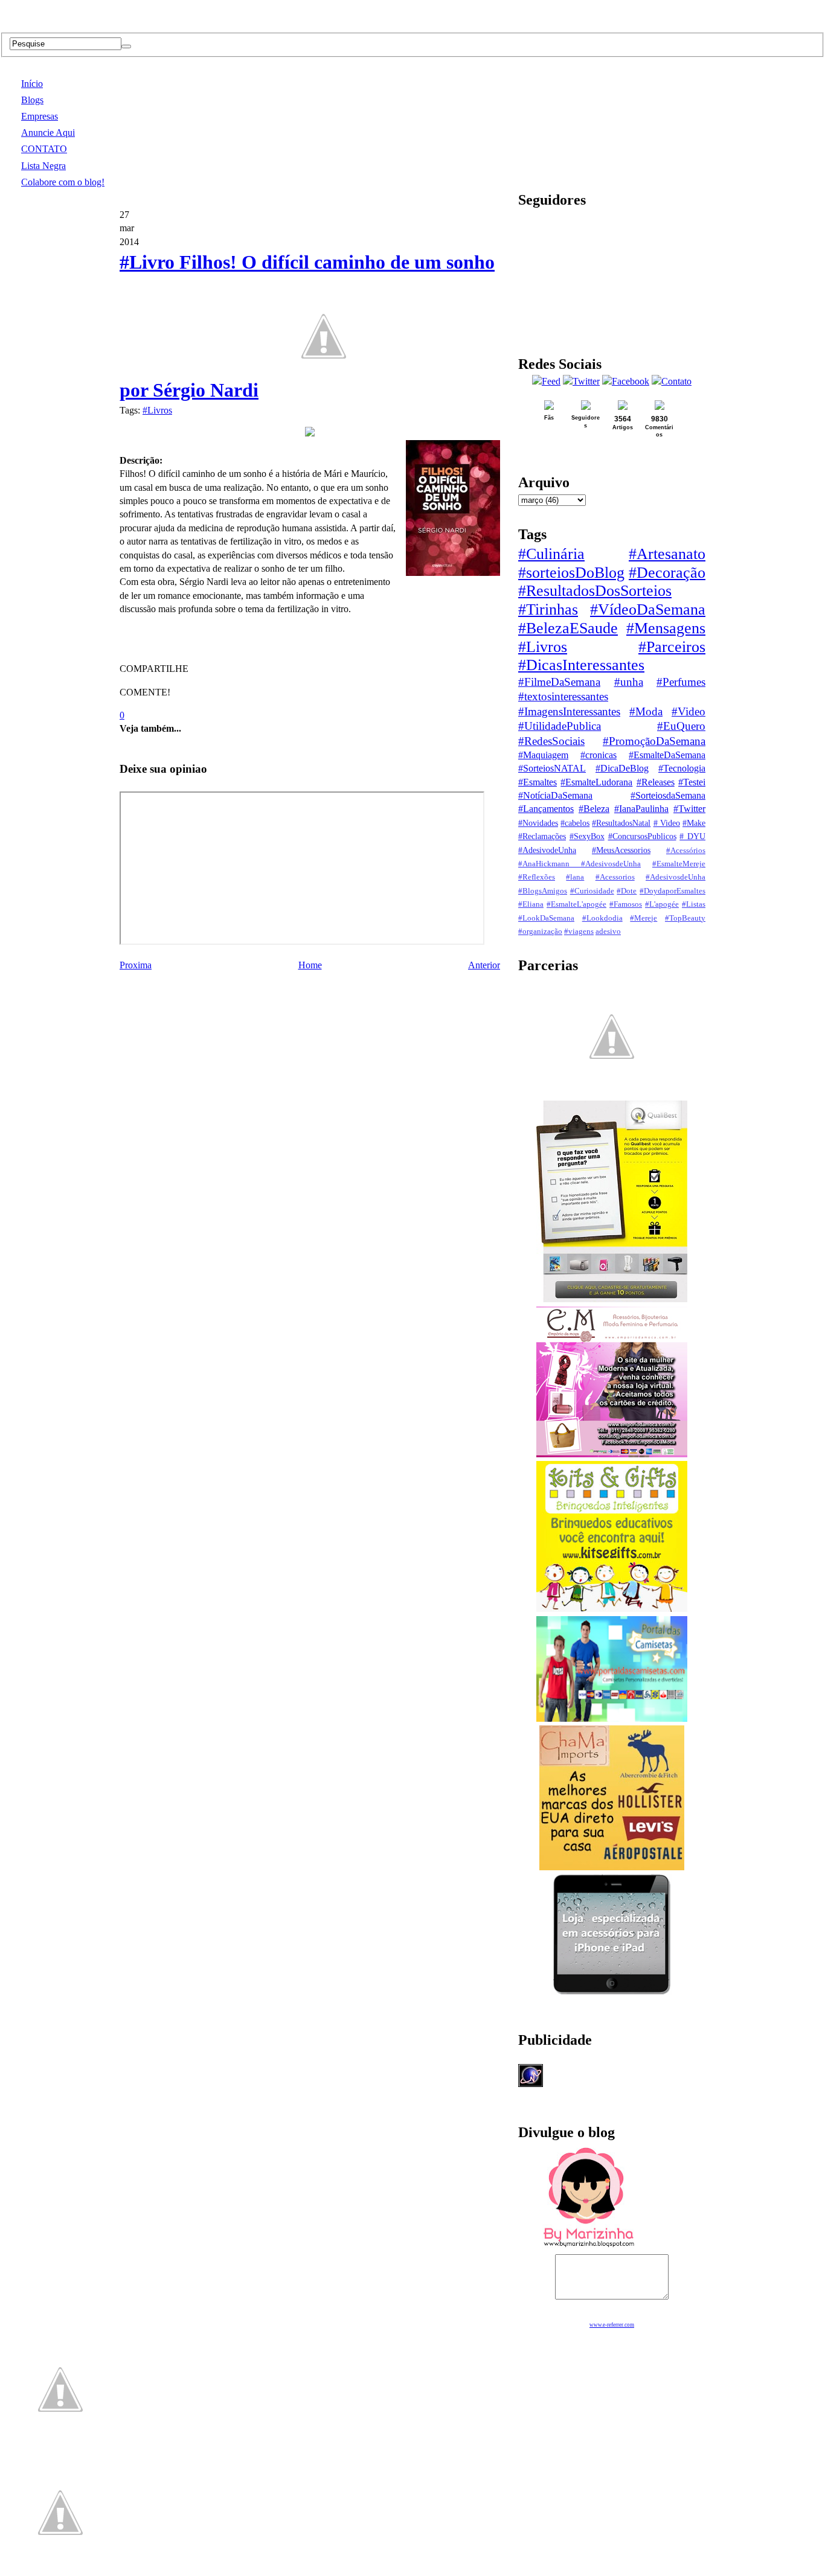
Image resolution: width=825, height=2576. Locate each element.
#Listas (694, 904)
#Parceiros (672, 647)
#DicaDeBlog (622, 768)
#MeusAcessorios (621, 850)
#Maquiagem (543, 755)
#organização (540, 932)
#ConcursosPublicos (642, 836)
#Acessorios (615, 877)
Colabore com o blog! (63, 182)
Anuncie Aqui (48, 133)
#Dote (627, 891)
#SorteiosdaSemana (668, 795)
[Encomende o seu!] (60, 2570)
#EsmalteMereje (679, 864)
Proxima (136, 965)
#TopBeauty (685, 918)
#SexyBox (587, 836)
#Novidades (538, 823)
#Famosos (626, 904)
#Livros (157, 410)
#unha (629, 682)
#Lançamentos (546, 809)
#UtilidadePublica (560, 726)
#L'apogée (662, 904)
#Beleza (594, 809)
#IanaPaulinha (641, 809)
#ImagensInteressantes (569, 711)
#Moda (646, 711)
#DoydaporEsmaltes (673, 891)
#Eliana (531, 904)
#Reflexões (537, 877)
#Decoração (667, 573)
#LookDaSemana (546, 918)
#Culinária (551, 554)
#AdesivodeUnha (547, 850)
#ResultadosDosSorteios (595, 591)
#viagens (579, 932)
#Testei (692, 782)
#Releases (656, 782)
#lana (575, 877)
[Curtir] (324, 390)
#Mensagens (666, 628)
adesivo (608, 932)
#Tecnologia (682, 768)
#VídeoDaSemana (648, 609)
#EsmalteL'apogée (576, 904)
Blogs (32, 100)
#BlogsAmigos (543, 891)
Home (310, 965)
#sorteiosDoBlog (571, 573)
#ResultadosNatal (621, 823)
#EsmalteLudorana (596, 782)
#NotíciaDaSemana (555, 795)
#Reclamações (542, 836)
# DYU (692, 836)
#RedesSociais (551, 741)
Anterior (484, 965)
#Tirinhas (548, 609)
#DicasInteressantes (581, 665)
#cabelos (575, 823)
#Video (689, 711)
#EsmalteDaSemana (667, 755)
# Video (667, 823)
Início (32, 84)
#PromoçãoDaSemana (654, 741)
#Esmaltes (538, 782)
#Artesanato (667, 554)
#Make (694, 823)
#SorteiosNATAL (552, 768)
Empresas (40, 116)
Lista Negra (43, 166)
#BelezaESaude (568, 628)
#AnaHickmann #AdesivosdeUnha (579, 864)
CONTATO (44, 149)
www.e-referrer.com (612, 2325)
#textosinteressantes (563, 696)
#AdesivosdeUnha (676, 877)
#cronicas (599, 755)
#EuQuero (681, 726)
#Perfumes (681, 682)
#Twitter (689, 809)
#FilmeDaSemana (559, 682)
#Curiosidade (592, 891)
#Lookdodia (602, 918)
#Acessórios (686, 851)
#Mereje (644, 918)
